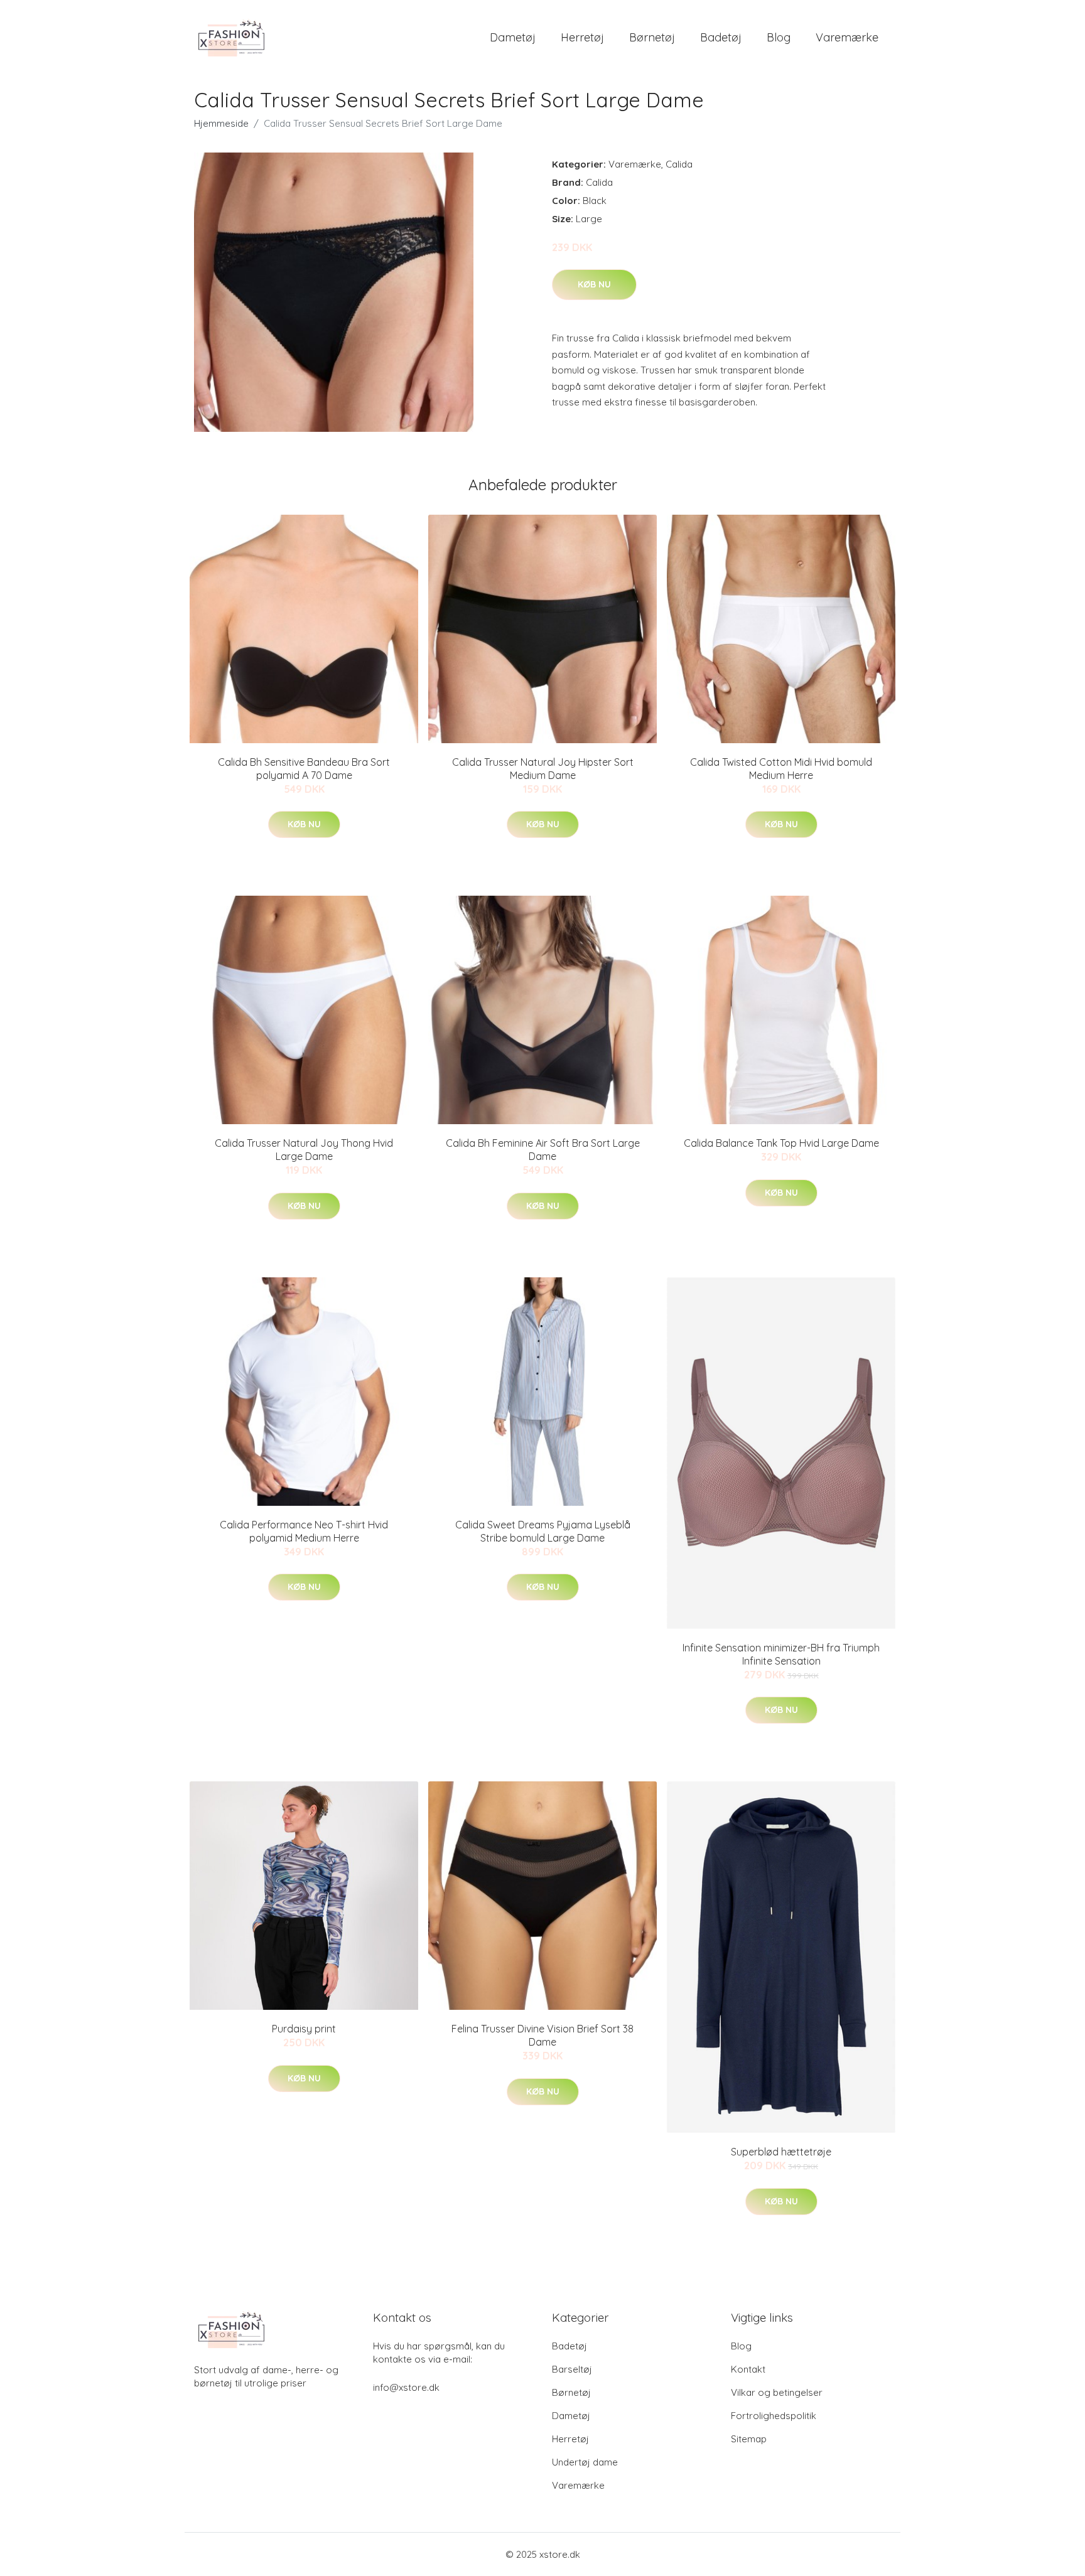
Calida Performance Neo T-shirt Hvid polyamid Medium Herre (304, 1531)
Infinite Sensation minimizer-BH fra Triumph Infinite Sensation (781, 1654)
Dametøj (513, 37)
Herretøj (582, 37)
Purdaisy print (304, 2029)
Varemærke (847, 37)
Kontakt (748, 2369)
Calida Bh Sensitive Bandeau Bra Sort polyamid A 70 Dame (304, 769)
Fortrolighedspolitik (774, 2416)
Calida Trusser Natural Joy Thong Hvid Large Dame (304, 1150)
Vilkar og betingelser (777, 2392)
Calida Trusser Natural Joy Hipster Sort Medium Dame (543, 769)
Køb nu (594, 284)
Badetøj (721, 37)
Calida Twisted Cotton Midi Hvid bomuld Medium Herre (781, 769)
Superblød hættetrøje (781, 2152)
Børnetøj (652, 37)
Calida (679, 164)
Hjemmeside (221, 123)
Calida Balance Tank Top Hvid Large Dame (781, 1143)
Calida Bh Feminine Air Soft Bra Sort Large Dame (543, 1150)
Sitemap (749, 2439)
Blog (779, 37)
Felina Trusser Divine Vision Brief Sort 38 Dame (542, 2035)
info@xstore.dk (406, 2387)
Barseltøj (572, 2369)
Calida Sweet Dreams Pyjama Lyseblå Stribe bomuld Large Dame (543, 1531)
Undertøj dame (585, 2462)
